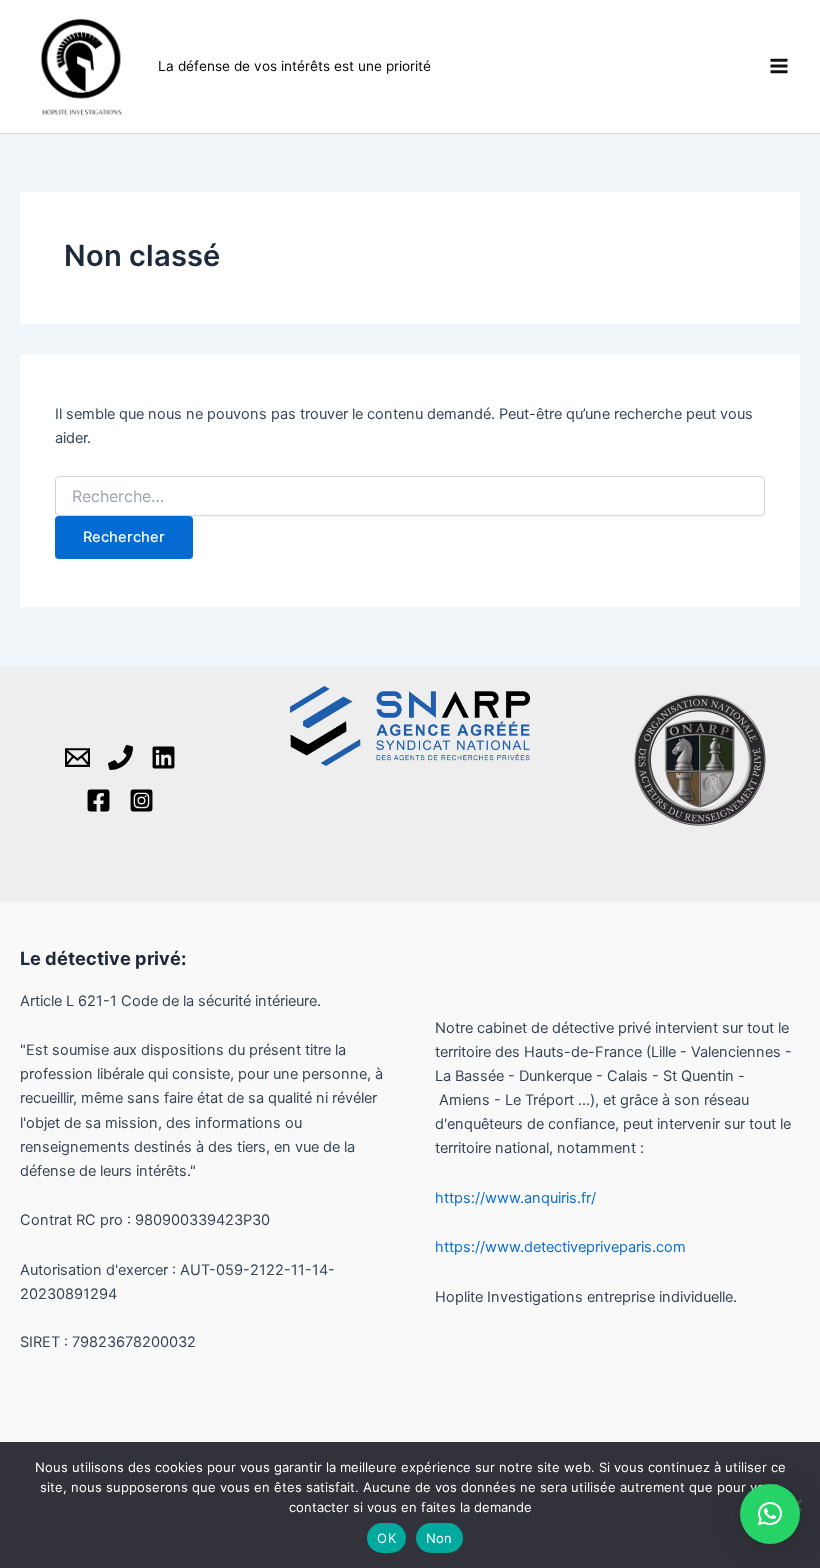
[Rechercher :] (410, 496)
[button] (770, 1514)
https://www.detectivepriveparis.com (560, 1247)
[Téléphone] (120, 757)
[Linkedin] (163, 757)
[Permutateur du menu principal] (779, 66)
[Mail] (77, 757)
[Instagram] (141, 800)
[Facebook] (98, 800)
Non (439, 1538)
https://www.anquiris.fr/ (515, 1198)
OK (386, 1538)
